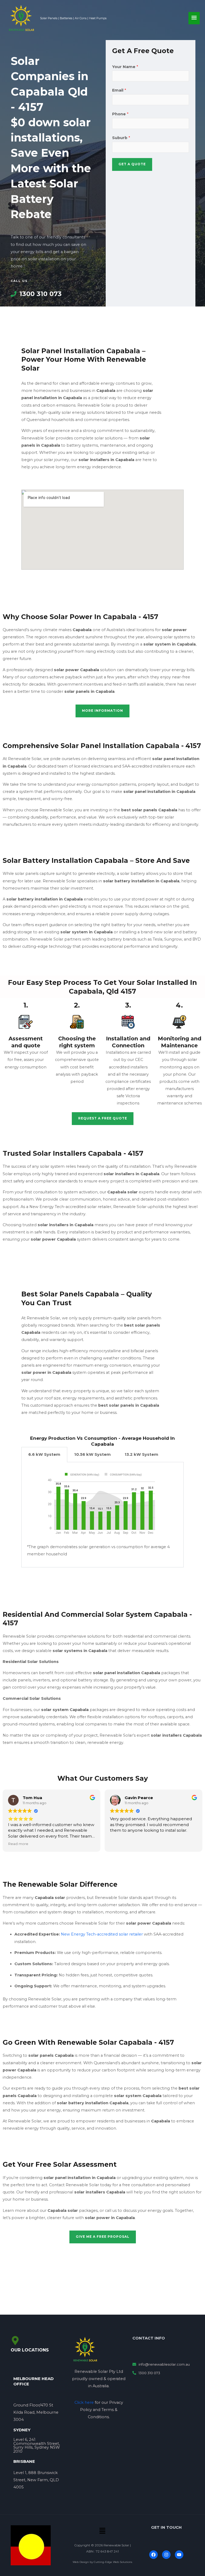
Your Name (125, 67)
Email (119, 90)
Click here (84, 2402)
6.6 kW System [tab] (44, 1454)
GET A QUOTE (132, 164)
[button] (102, 2531)
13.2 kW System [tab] (141, 1454)
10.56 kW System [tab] (92, 1454)
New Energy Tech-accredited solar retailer (102, 1934)
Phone (120, 114)
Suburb (121, 138)
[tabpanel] (102, 1515)
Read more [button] (18, 1844)
